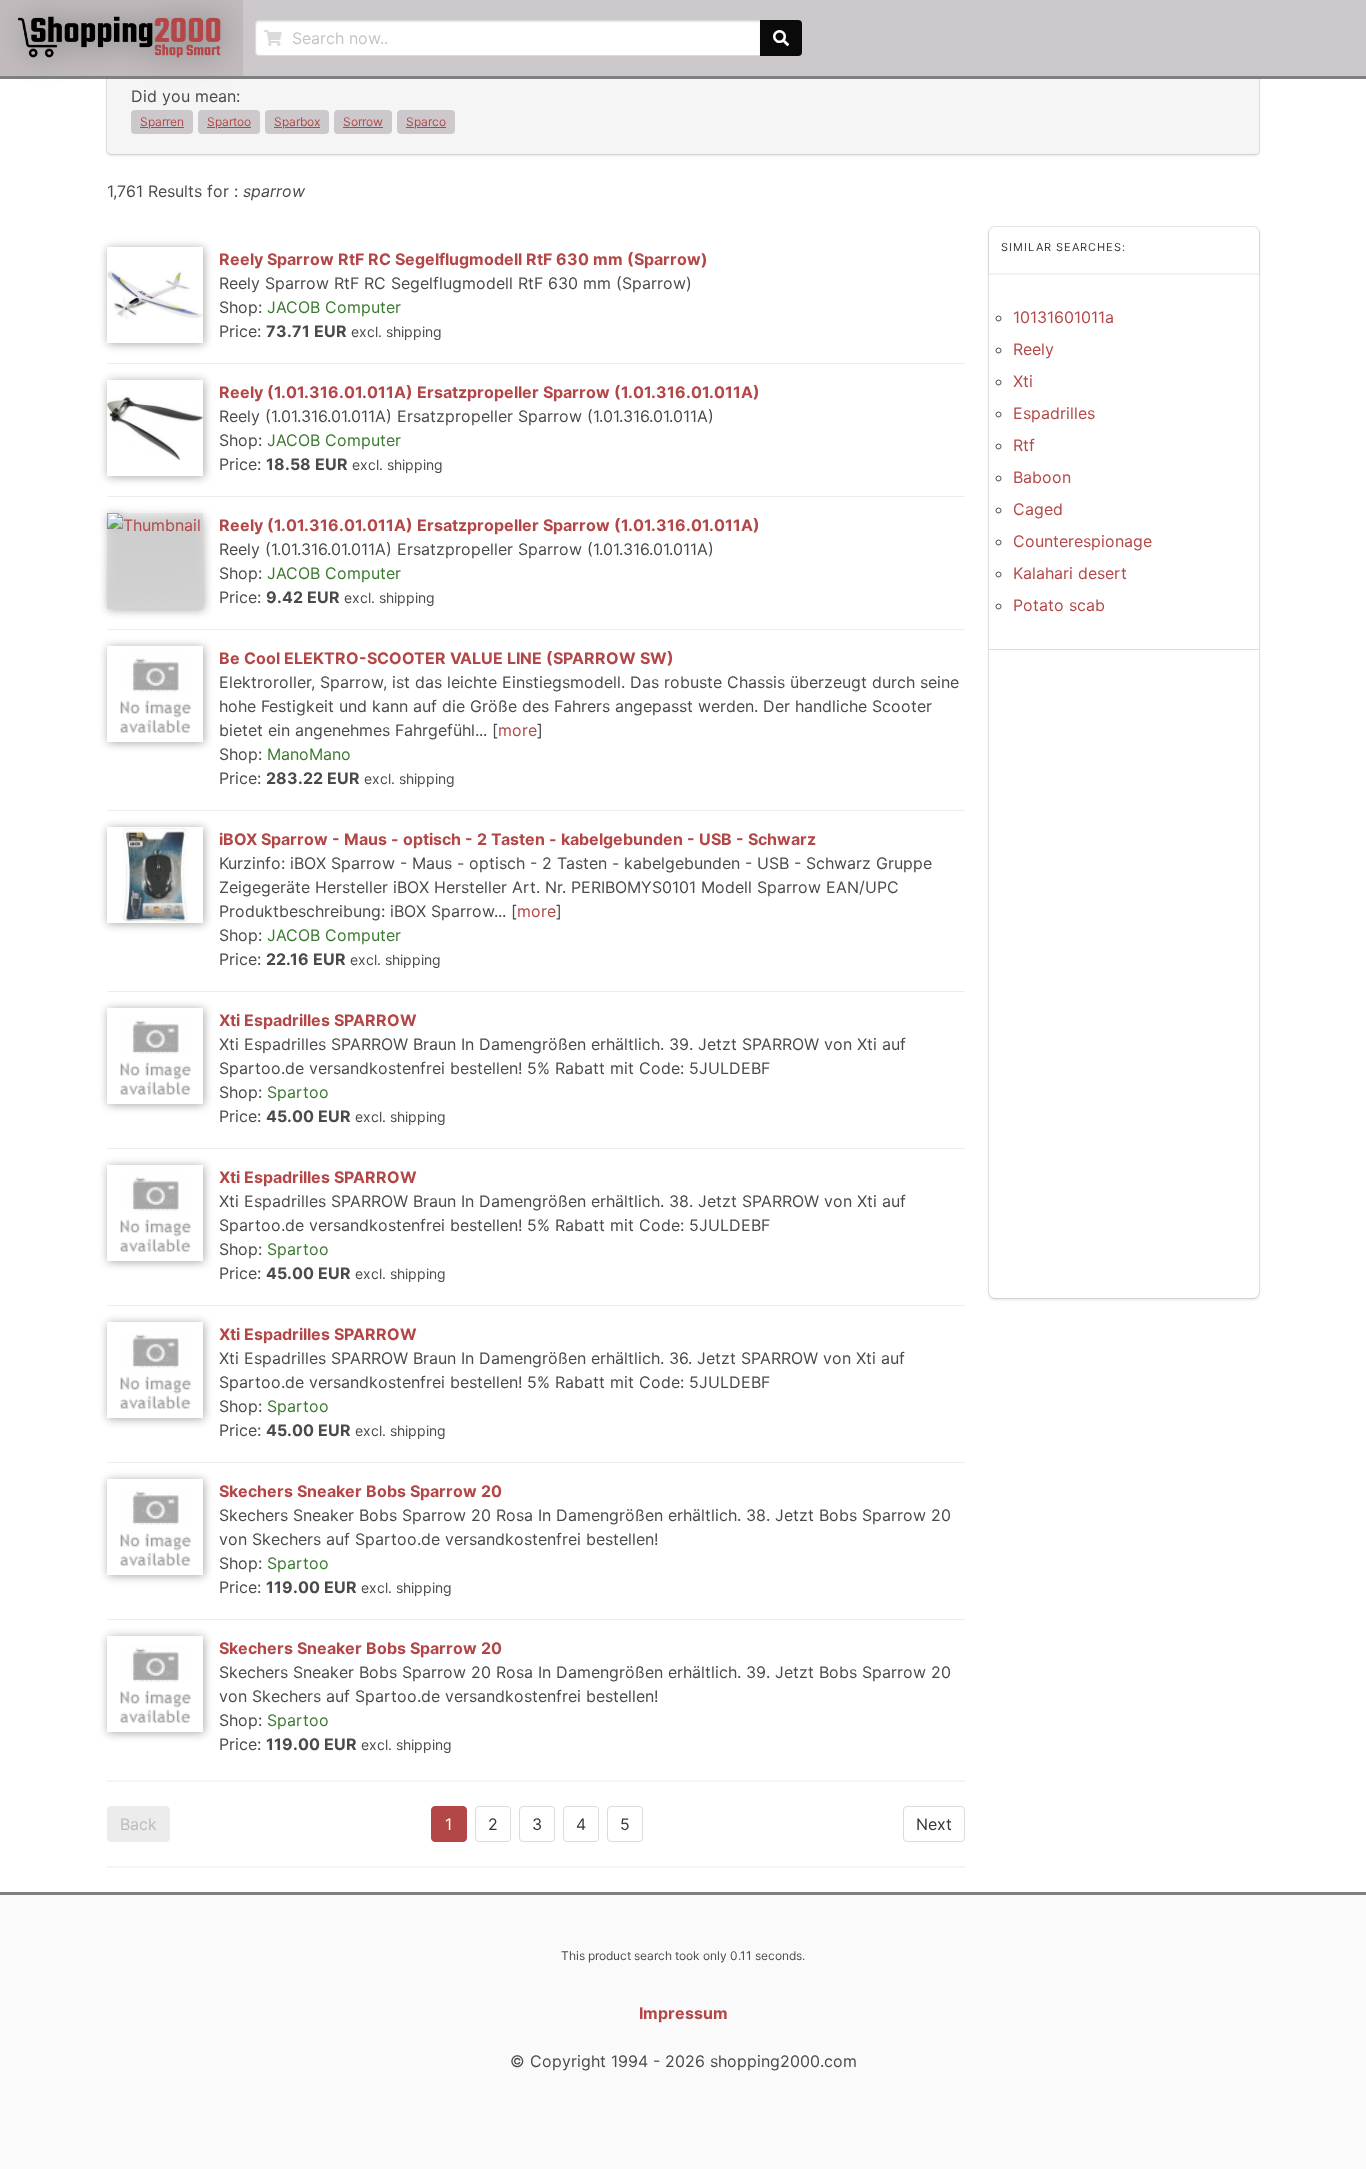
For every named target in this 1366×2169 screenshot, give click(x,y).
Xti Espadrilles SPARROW (318, 1020)
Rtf (1024, 445)
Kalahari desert (1070, 573)
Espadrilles (1054, 413)
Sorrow (363, 121)
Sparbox (297, 121)
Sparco (426, 121)
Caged (1038, 509)
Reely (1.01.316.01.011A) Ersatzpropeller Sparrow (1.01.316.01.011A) (489, 392)
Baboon (1042, 477)
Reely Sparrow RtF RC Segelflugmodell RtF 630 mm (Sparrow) (463, 259)
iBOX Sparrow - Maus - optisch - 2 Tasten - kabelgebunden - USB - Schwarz (517, 839)
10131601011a (1063, 317)
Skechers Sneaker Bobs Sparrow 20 (360, 1491)
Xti (1023, 381)
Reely (1033, 349)
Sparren (162, 121)
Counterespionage (1082, 541)
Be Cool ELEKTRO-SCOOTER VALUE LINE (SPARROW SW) (446, 658)
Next (934, 1824)
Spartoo (229, 121)
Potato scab (1059, 605)
